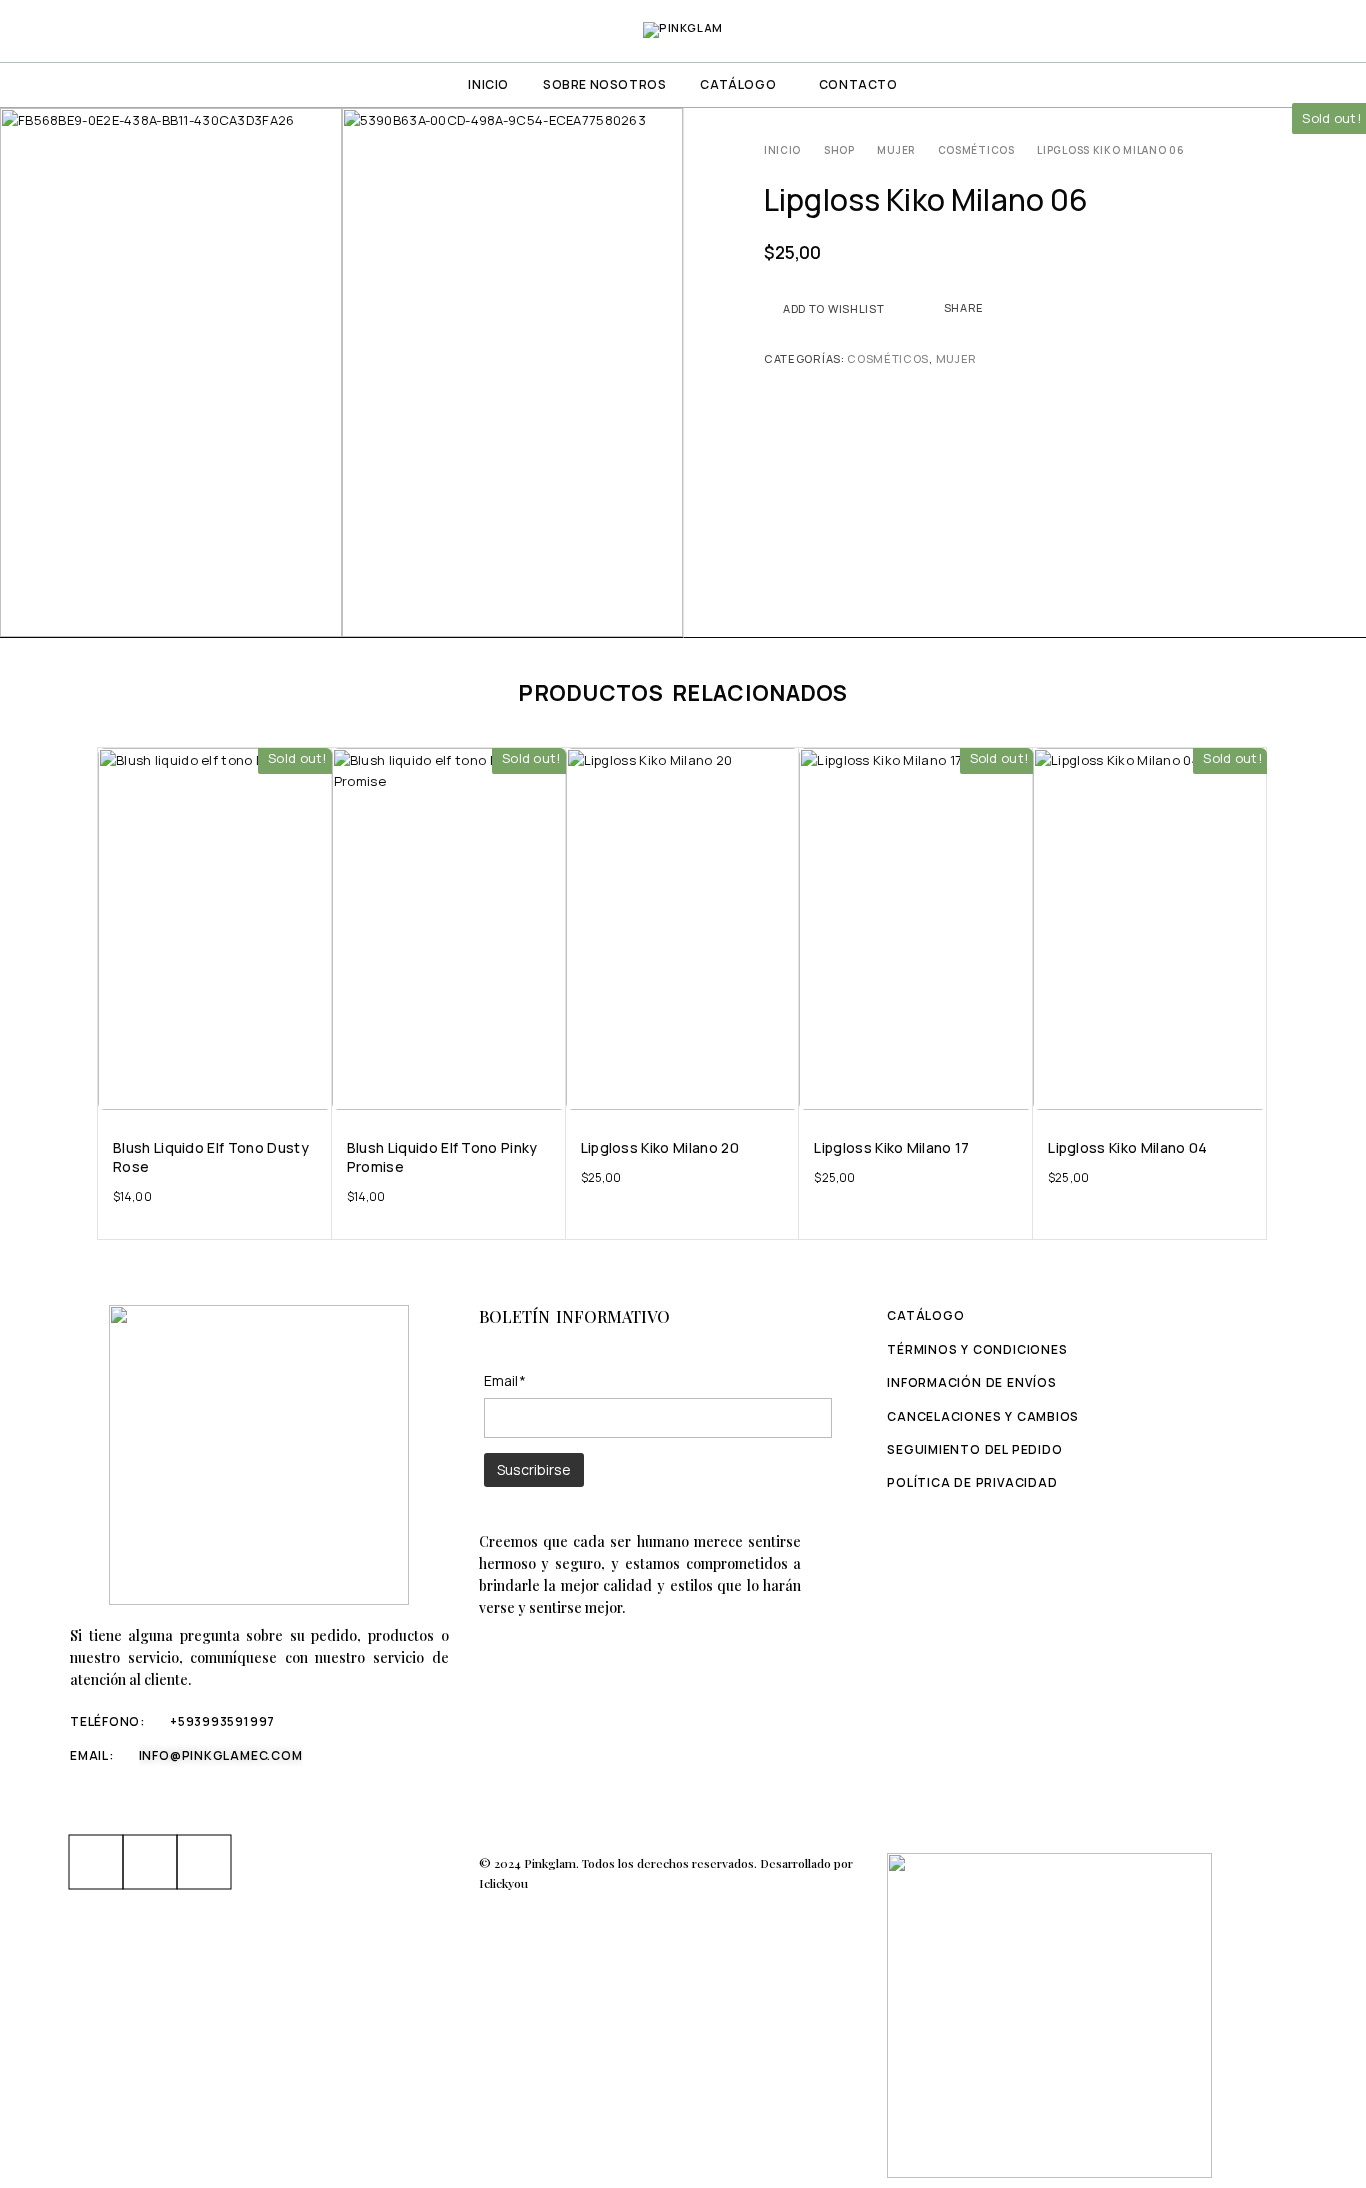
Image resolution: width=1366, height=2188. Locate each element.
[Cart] (1328, 30)
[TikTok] (204, 1862)
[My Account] (1225, 31)
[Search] (1260, 31)
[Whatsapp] (150, 1862)
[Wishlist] (1294, 30)
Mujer (896, 150)
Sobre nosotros (604, 84)
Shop (839, 150)
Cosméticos (976, 150)
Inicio (488, 84)
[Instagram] (96, 1862)
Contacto (858, 84)
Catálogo (738, 84)
